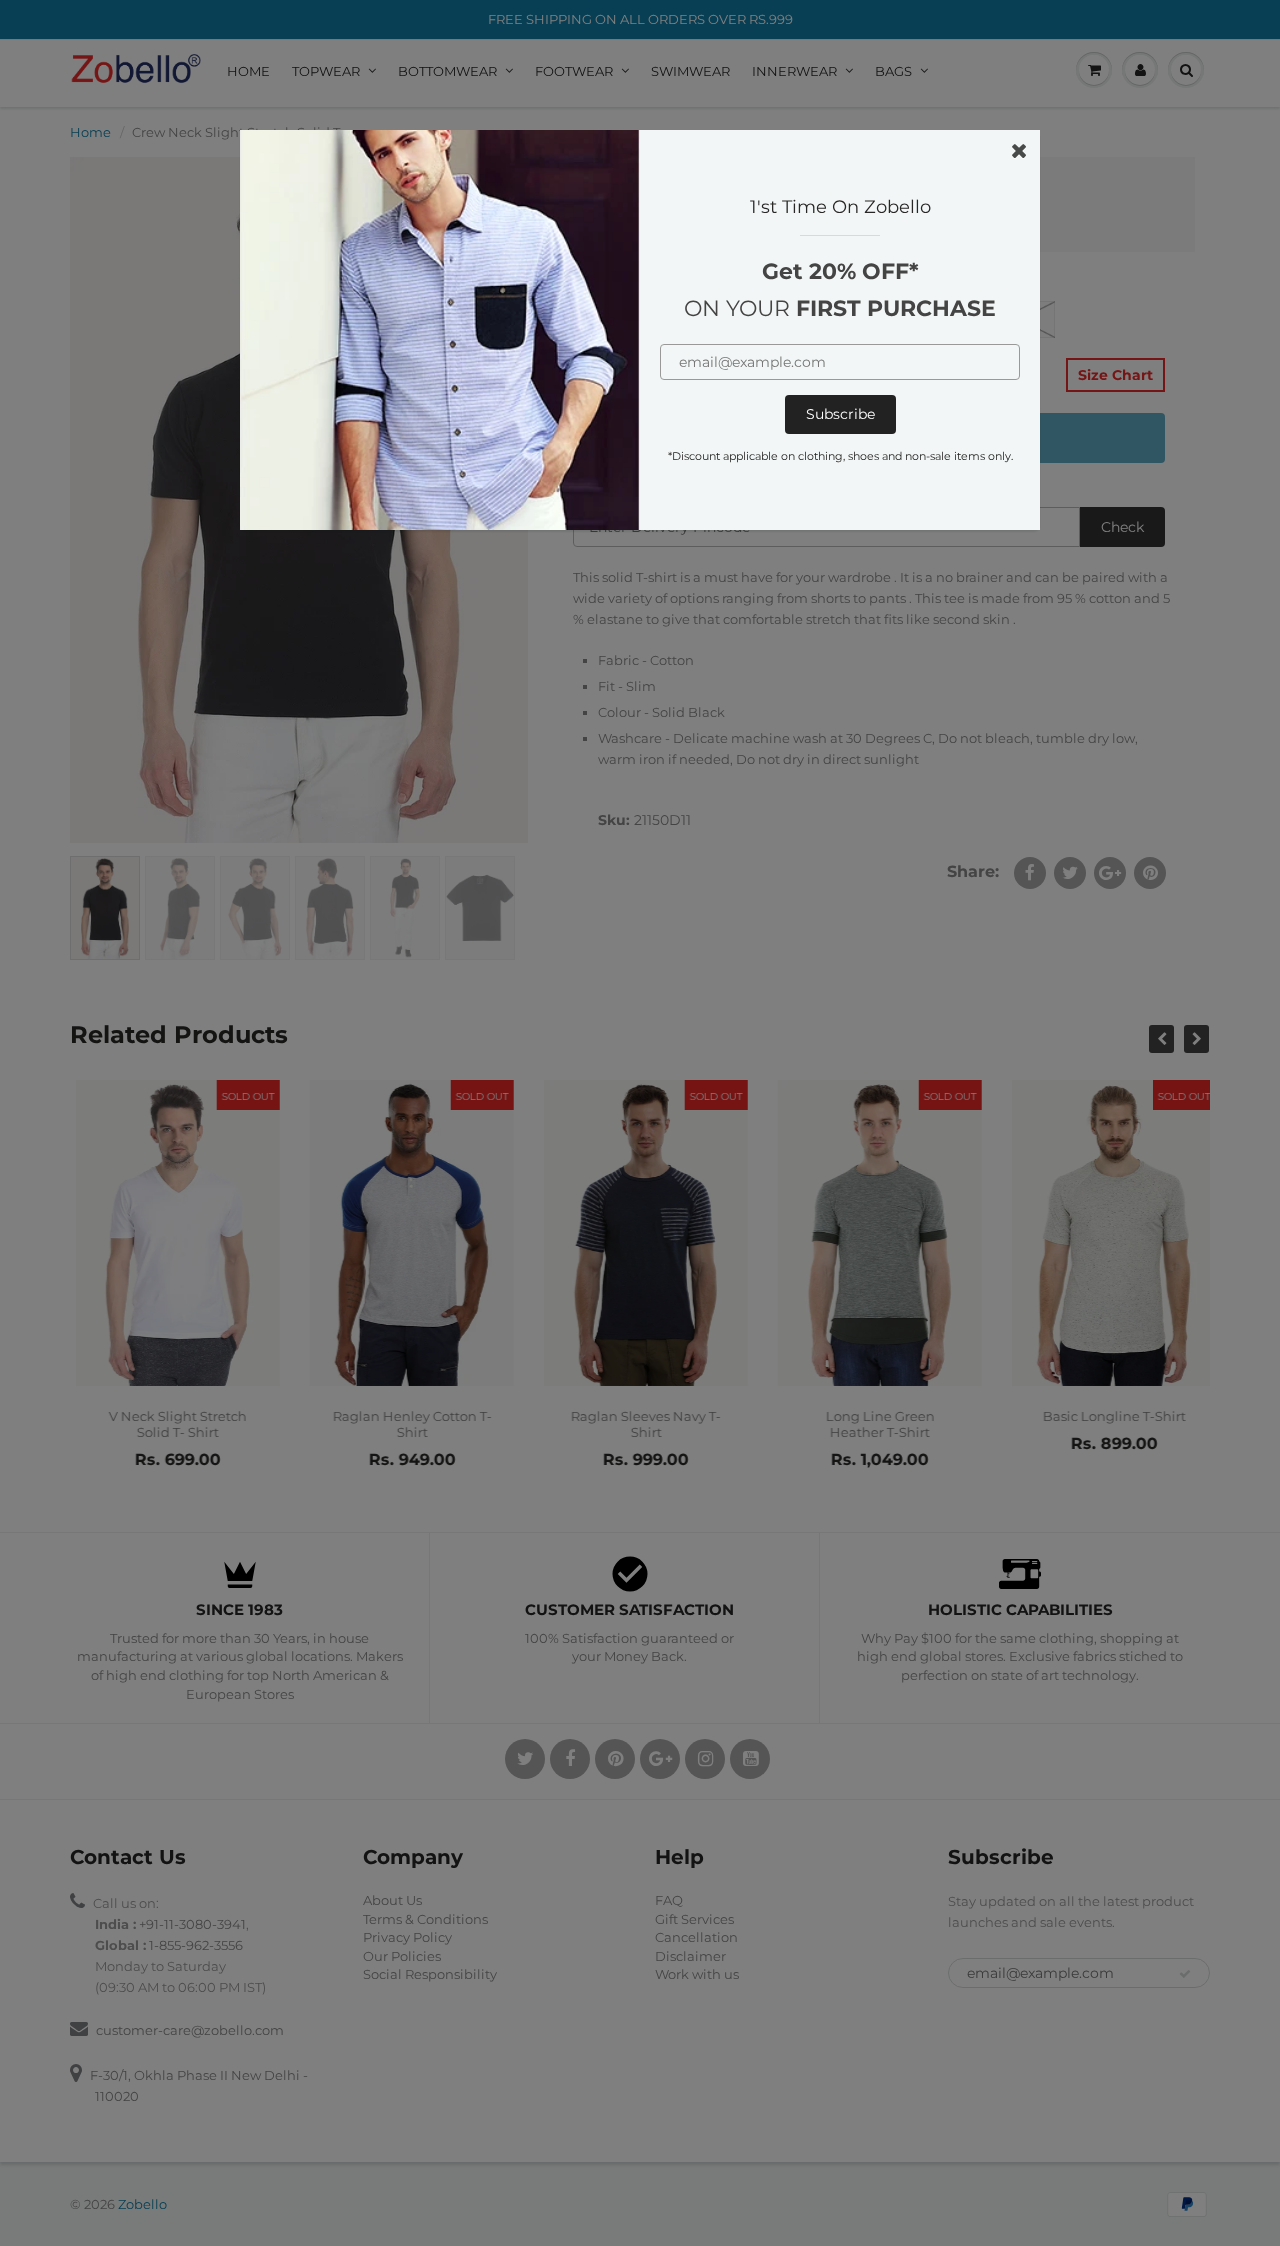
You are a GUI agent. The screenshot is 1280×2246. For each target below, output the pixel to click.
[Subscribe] (840, 414)
